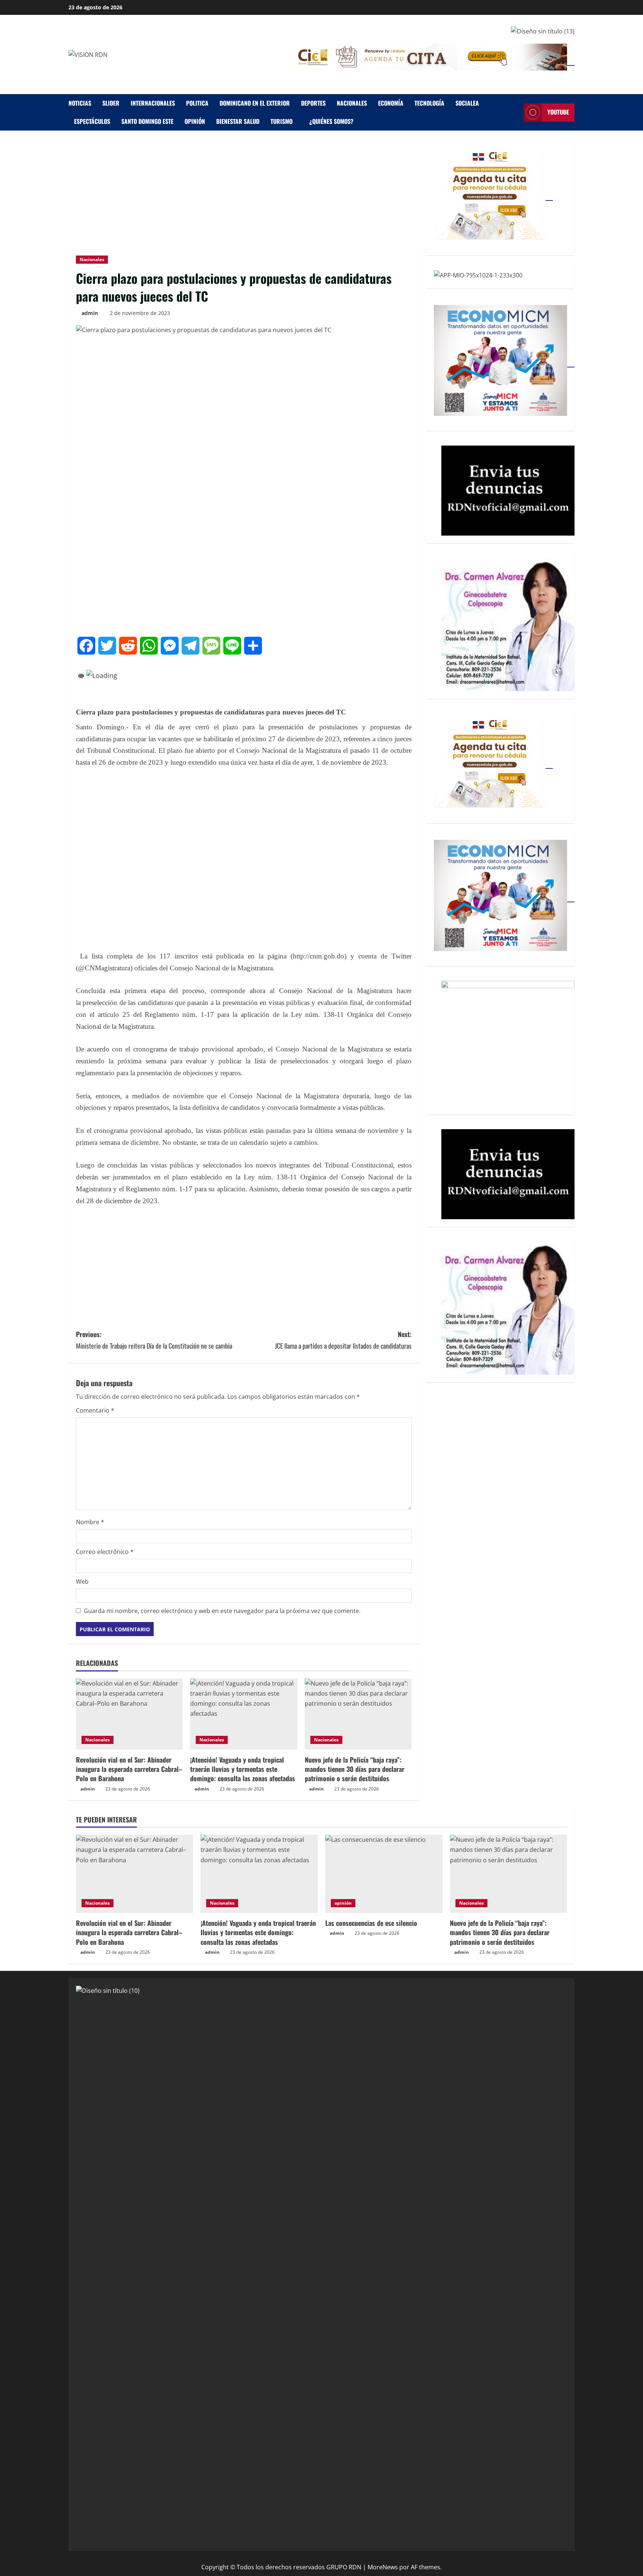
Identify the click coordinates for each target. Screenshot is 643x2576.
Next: (343, 1340)
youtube (558, 112)
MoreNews (383, 2567)
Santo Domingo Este (147, 121)
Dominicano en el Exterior (255, 103)
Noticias (80, 103)
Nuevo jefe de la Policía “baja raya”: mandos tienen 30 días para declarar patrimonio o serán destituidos (355, 1769)
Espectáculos (92, 121)
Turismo (281, 121)
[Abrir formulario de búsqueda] (516, 113)
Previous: (154, 1340)
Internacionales (153, 103)
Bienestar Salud (238, 121)
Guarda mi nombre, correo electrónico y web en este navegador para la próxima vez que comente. (222, 1611)
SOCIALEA (467, 103)
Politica (197, 103)
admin (90, 313)
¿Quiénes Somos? (331, 121)
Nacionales (352, 103)
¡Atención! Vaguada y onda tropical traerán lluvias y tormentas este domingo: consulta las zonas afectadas (243, 1769)
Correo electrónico (105, 1552)
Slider (111, 103)
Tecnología (429, 103)
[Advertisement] (244, 193)
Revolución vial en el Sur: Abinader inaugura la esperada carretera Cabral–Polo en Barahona (129, 1769)
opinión (195, 121)
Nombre (90, 1522)
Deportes (313, 103)
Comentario (95, 1410)
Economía (391, 103)
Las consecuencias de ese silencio (371, 1923)
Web (82, 1581)
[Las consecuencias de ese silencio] (384, 1874)
